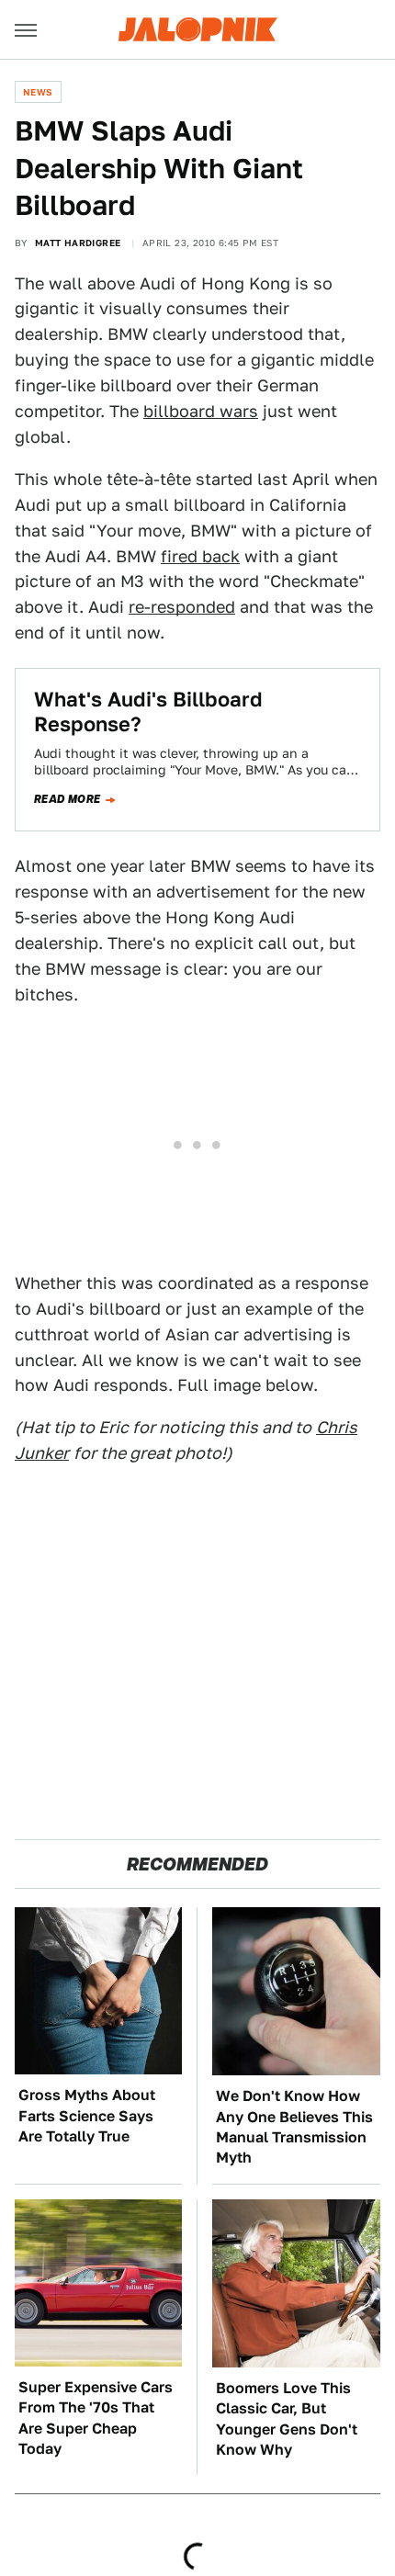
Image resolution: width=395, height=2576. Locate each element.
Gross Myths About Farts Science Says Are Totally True (87, 2116)
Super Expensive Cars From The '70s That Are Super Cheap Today (96, 2418)
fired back (200, 556)
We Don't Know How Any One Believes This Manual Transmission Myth (294, 2127)
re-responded (182, 607)
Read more (68, 799)
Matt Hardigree (78, 243)
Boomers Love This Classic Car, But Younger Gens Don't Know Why (287, 2419)
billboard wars (201, 411)
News (38, 92)
